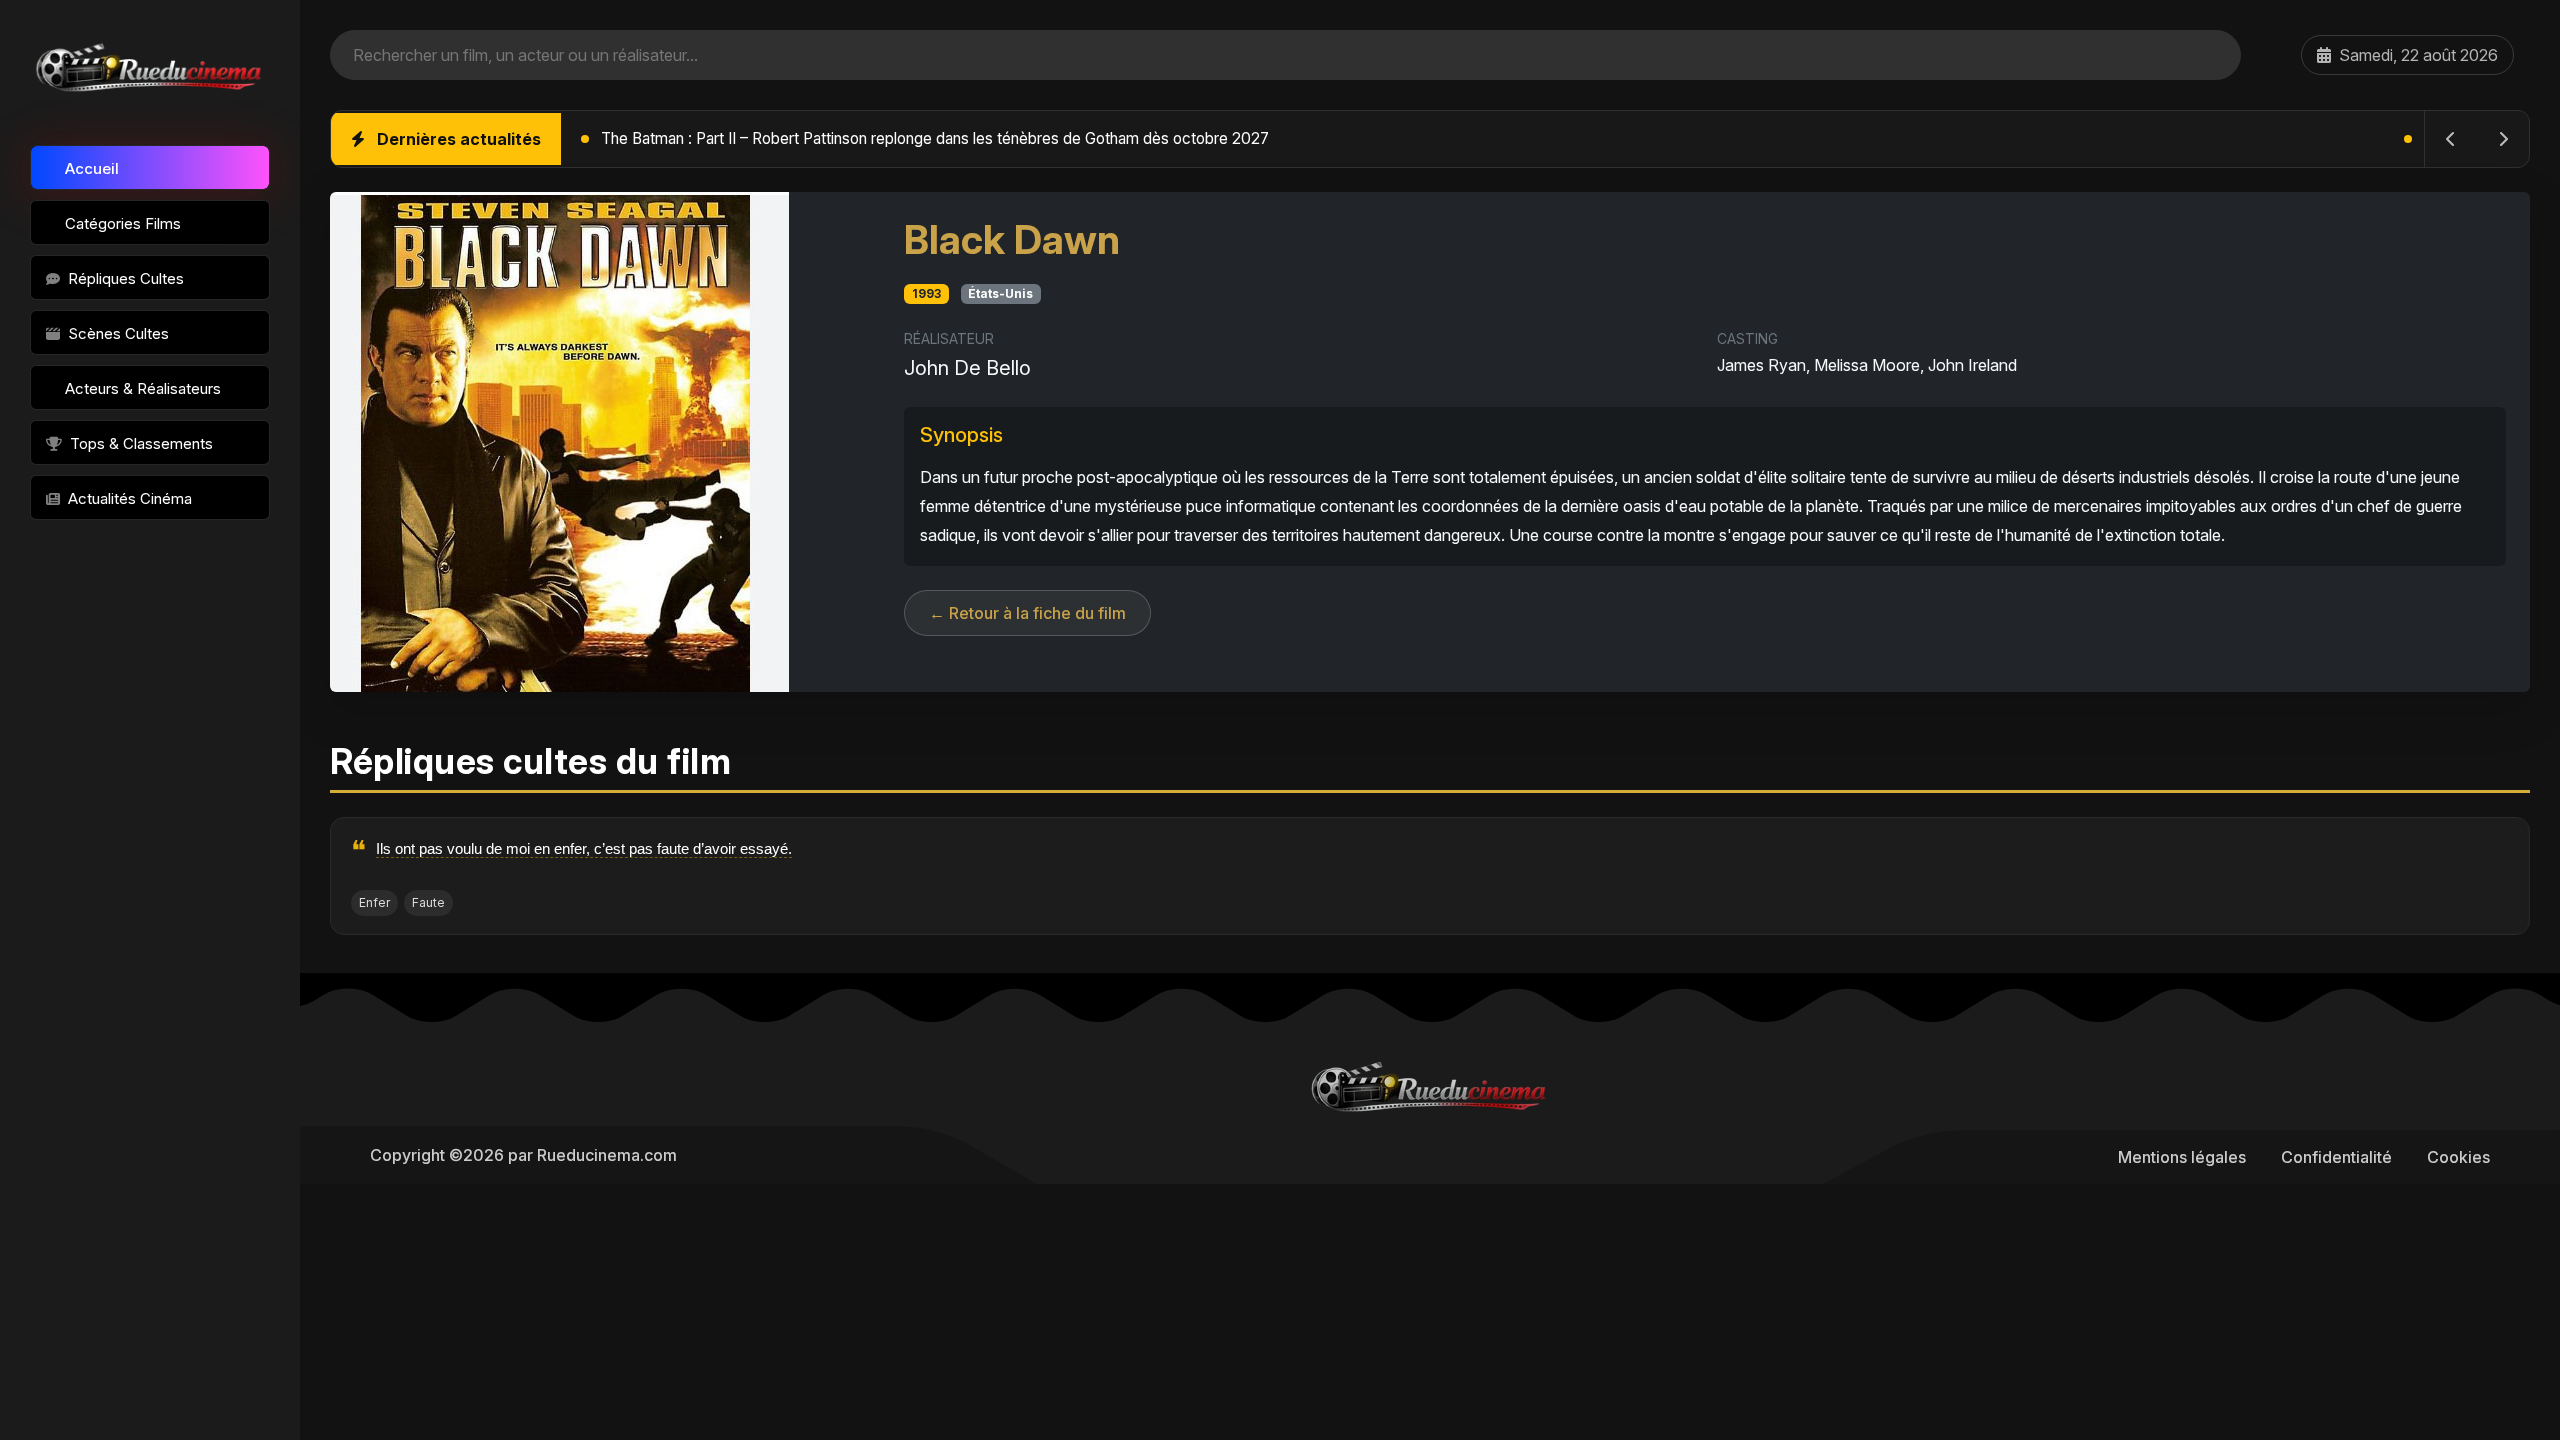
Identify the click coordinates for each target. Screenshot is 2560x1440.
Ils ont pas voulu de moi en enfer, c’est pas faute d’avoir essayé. (584, 848)
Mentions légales (2182, 1157)
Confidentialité (2336, 1157)
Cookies (2458, 1157)
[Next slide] (2503, 139)
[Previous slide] (2451, 139)
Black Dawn (1012, 239)
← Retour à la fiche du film (1027, 613)
